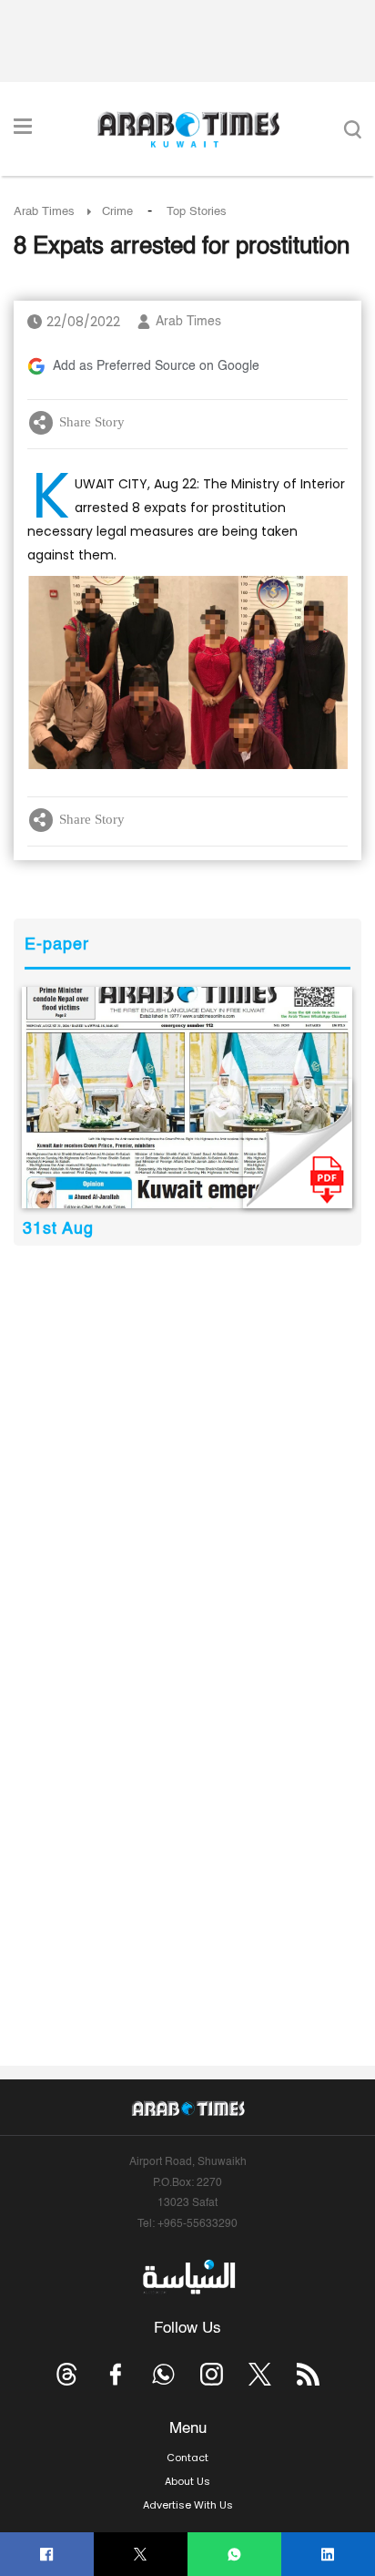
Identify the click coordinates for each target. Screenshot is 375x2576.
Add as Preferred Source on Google (156, 366)
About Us (187, 2481)
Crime (117, 212)
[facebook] (47, 2555)
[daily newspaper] (187, 1098)
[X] (141, 2555)
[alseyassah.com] (188, 2277)
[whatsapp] (234, 2555)
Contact (187, 2458)
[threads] (67, 2374)
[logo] (188, 129)
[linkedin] (328, 2555)
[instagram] (212, 2374)
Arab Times (44, 212)
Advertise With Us (188, 2505)
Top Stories (197, 212)
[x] (260, 2374)
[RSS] (308, 2374)
